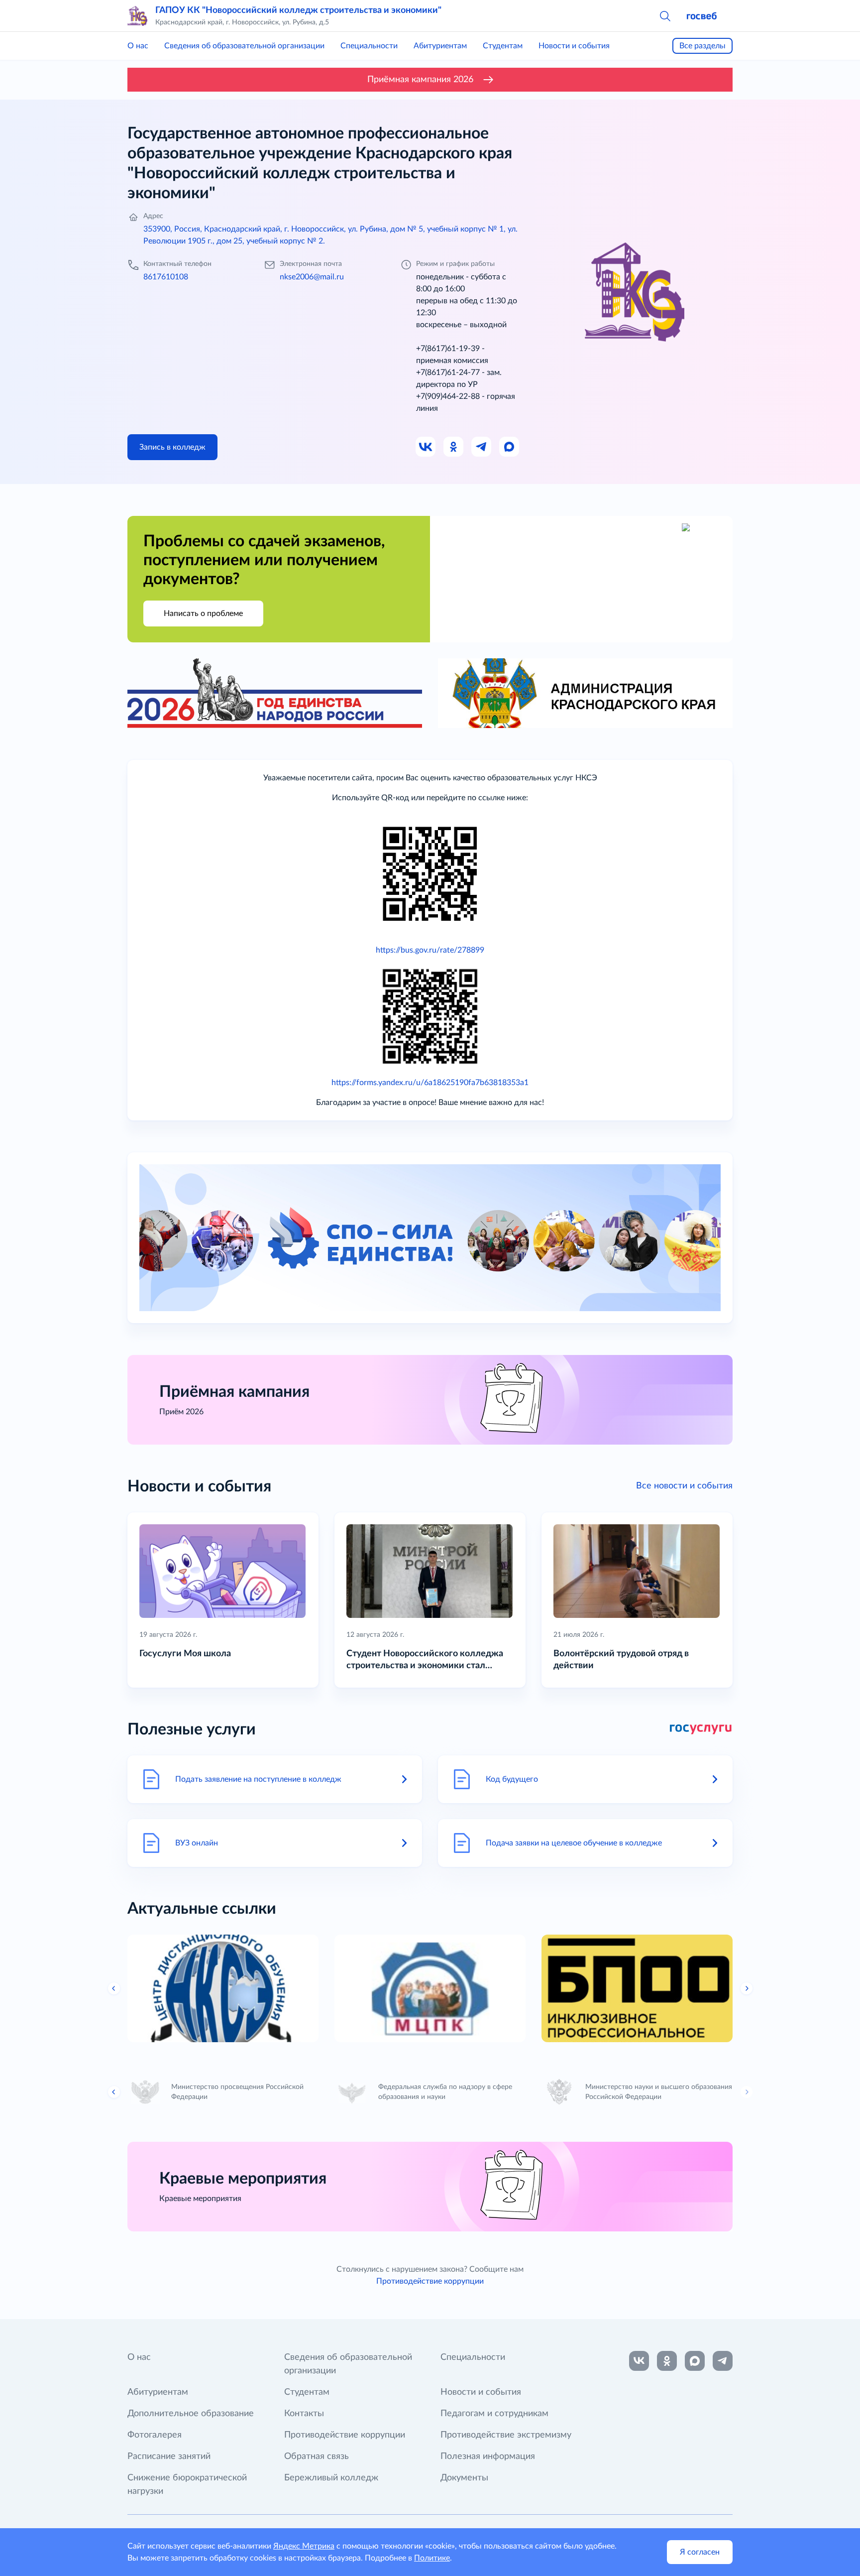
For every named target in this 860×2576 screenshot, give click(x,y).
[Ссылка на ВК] (426, 447)
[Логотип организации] (137, 16)
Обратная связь (317, 2456)
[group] (223, 1988)
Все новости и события (684, 1486)
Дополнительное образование (191, 2414)
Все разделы (702, 46)
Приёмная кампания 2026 (420, 80)
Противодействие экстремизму (506, 2435)
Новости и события (574, 46)
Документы (464, 2478)
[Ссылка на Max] (510, 447)
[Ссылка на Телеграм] (482, 447)
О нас (138, 46)
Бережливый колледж (331, 2478)
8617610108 (166, 277)
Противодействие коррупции (430, 2281)
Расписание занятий (169, 2456)
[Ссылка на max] (695, 2361)
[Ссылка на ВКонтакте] (639, 2361)
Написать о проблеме (203, 613)
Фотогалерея (155, 2435)
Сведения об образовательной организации (244, 46)
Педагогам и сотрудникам (494, 2414)
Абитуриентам (440, 46)
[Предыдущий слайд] (114, 1988)
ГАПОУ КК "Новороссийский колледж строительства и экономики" (298, 10)
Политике (432, 2558)
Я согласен (700, 2552)
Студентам (503, 46)
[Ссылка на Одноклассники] (454, 447)
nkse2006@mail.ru (312, 277)
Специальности (369, 46)
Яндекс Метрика (304, 2546)
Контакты (304, 2414)
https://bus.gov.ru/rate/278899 (430, 950)
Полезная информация (488, 2456)
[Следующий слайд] (747, 1988)
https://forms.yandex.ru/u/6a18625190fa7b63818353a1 (430, 1083)
